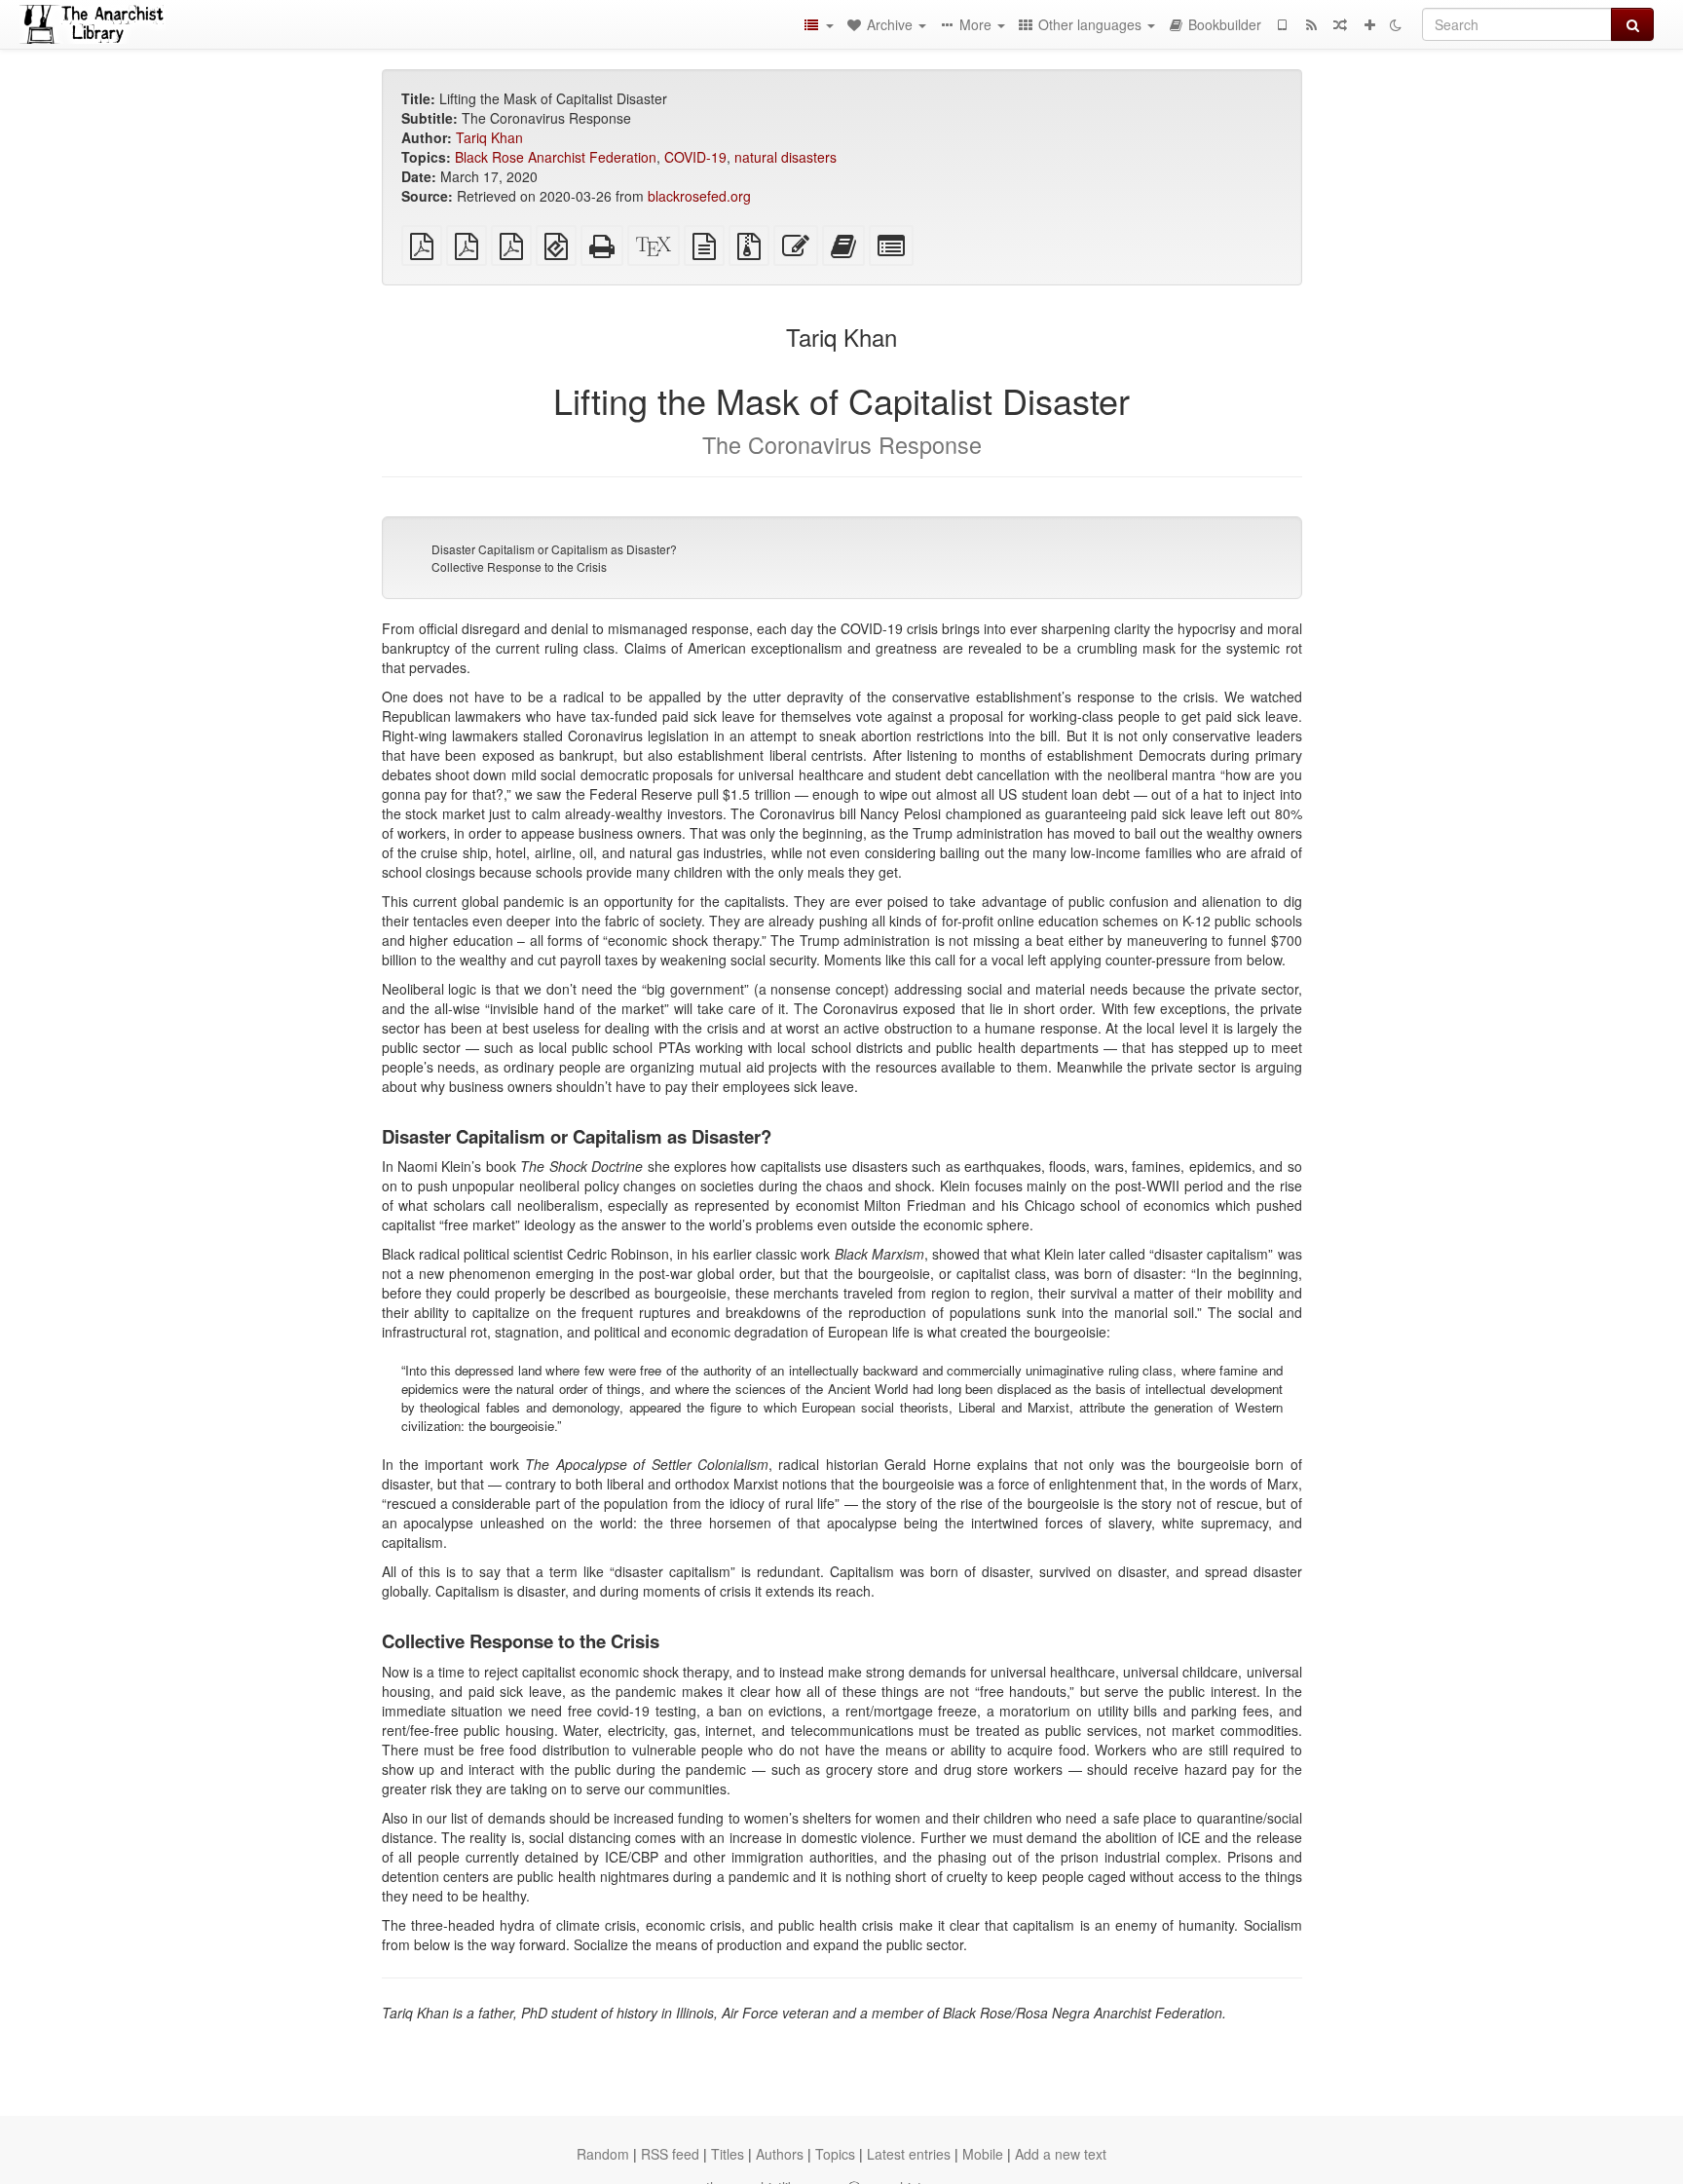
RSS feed (670, 2154)
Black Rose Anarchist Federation (556, 157)
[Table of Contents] (818, 24)
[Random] (1340, 24)
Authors (780, 2154)
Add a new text (1061, 2154)
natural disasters (785, 157)
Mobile (983, 2154)
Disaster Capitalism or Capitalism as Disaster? (554, 549)
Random (603, 2154)
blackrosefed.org (699, 196)
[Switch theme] (1396, 24)
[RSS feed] (1311, 24)
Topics (835, 2154)
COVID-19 (695, 157)
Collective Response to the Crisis (519, 566)
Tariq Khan (489, 137)
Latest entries (909, 2154)
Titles (728, 2154)
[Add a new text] (1369, 24)
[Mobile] (1282, 24)
